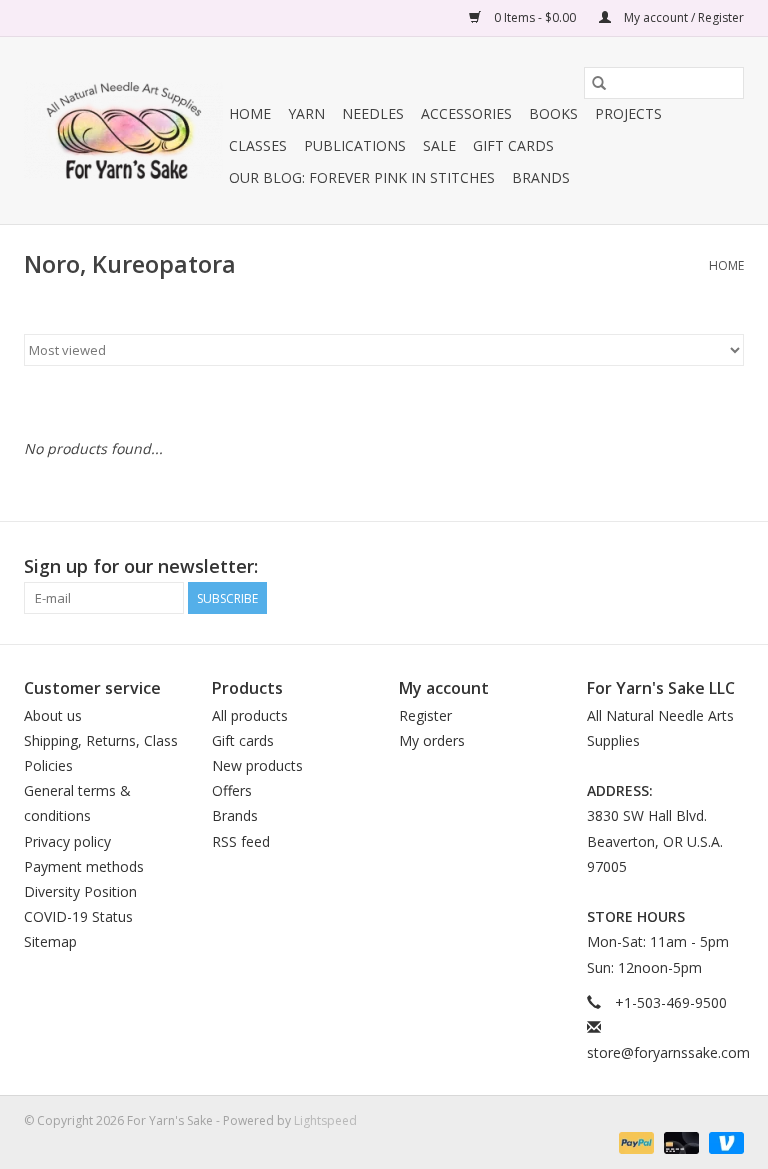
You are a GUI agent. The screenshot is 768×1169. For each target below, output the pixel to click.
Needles (373, 113)
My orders (432, 740)
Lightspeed (325, 1120)
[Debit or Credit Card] (679, 1141)
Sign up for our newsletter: (141, 566)
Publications (355, 145)
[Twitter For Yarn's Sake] (692, 567)
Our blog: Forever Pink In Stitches (362, 177)
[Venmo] (723, 1141)
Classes (258, 145)
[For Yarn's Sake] (123, 130)
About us (53, 715)
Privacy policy (67, 841)
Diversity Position (80, 891)
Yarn (306, 113)
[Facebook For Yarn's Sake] (656, 567)
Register (425, 715)
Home (250, 113)
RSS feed (241, 841)
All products (250, 715)
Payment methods (84, 866)
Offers (232, 790)
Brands (541, 177)
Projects (628, 113)
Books (553, 113)
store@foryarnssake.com (668, 1052)
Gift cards (513, 145)
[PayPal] (634, 1141)
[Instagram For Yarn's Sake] (728, 567)
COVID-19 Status (78, 916)
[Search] (599, 83)
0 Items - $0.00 (535, 17)
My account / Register (682, 17)
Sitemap (50, 941)
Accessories (466, 113)
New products (257, 765)
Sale (439, 145)
